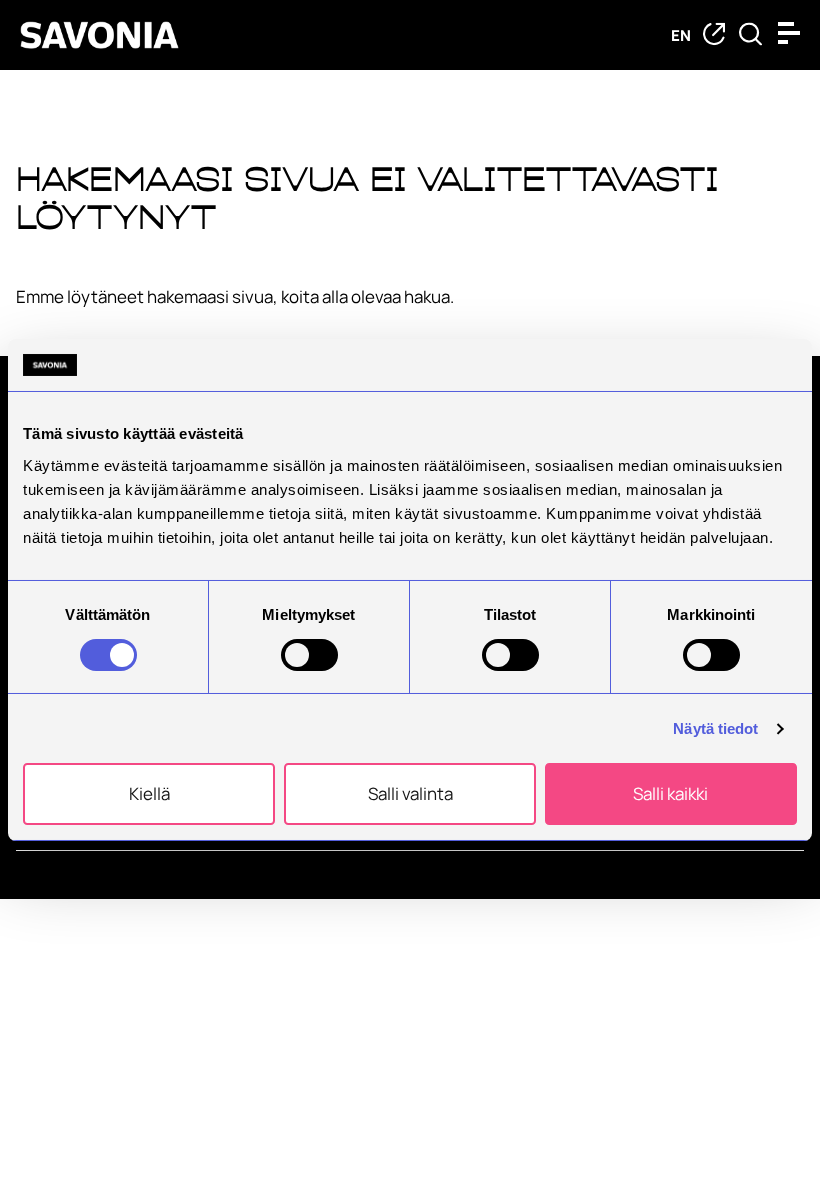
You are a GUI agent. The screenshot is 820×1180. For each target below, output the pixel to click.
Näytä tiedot (715, 728)
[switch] (309, 655)
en (681, 35)
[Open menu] (794, 33)
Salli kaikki (670, 793)
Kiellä (149, 793)
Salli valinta (410, 793)
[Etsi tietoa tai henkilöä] (750, 35)
